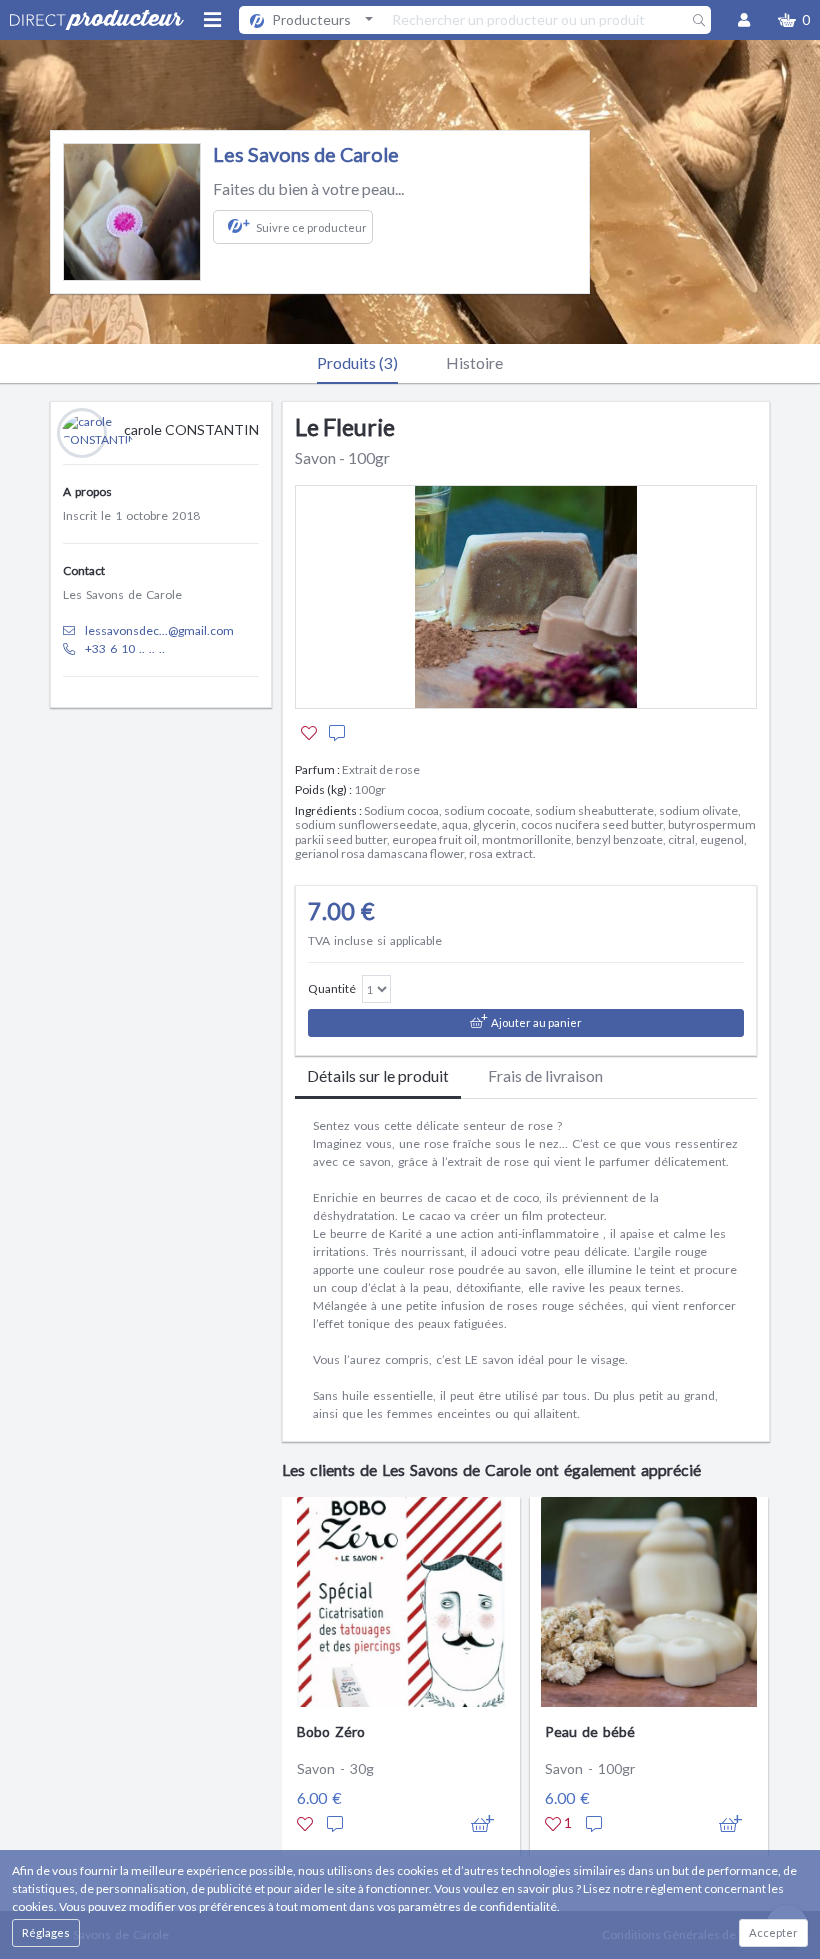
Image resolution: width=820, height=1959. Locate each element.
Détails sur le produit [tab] (378, 1075)
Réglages (46, 1932)
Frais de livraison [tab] (545, 1075)
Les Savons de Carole (306, 154)
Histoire (474, 362)
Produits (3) (357, 362)
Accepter (773, 1932)
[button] (794, 20)
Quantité (332, 988)
